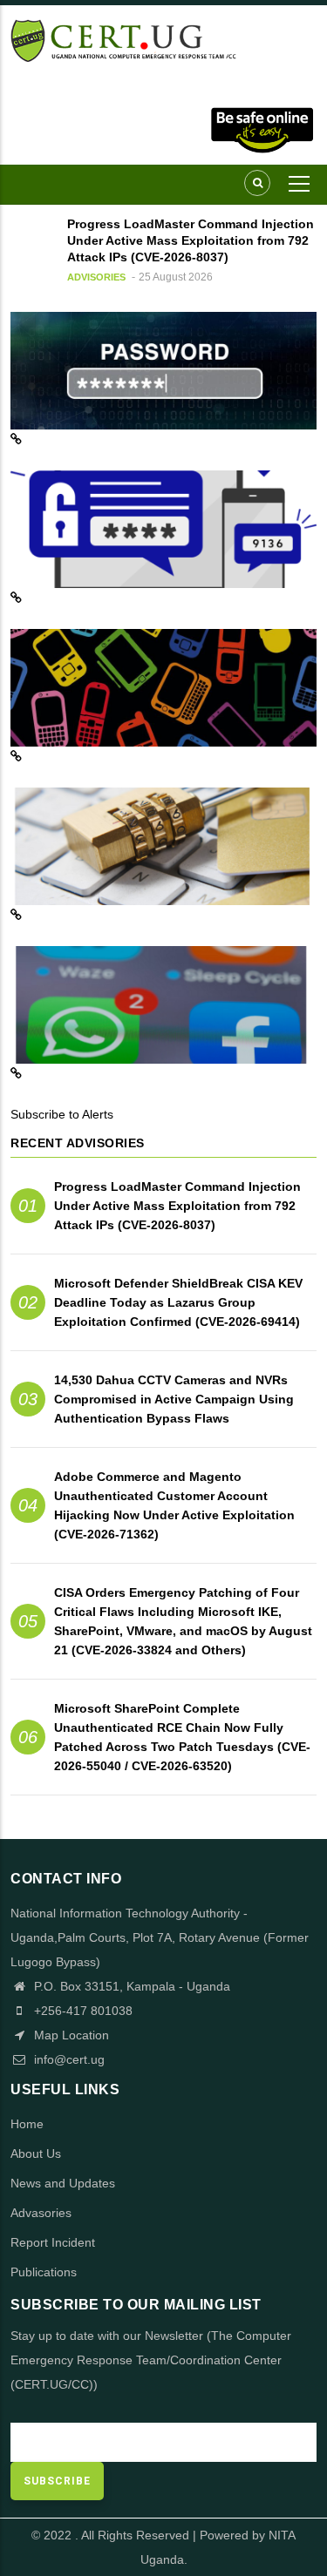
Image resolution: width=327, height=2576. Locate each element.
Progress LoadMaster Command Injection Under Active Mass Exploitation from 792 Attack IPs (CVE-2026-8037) (177, 1206)
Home (27, 2124)
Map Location (70, 2035)
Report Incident (53, 2242)
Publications (44, 2272)
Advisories (96, 277)
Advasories (41, 2213)
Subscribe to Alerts (62, 1114)
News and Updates (63, 2183)
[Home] (163, 39)
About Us (36, 2153)
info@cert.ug (69, 2059)
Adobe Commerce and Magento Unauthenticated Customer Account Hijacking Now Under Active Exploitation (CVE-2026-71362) (174, 1505)
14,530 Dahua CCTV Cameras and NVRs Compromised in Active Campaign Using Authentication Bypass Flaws (174, 1399)
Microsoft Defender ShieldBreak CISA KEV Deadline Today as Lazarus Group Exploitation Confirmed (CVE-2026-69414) (178, 1302)
